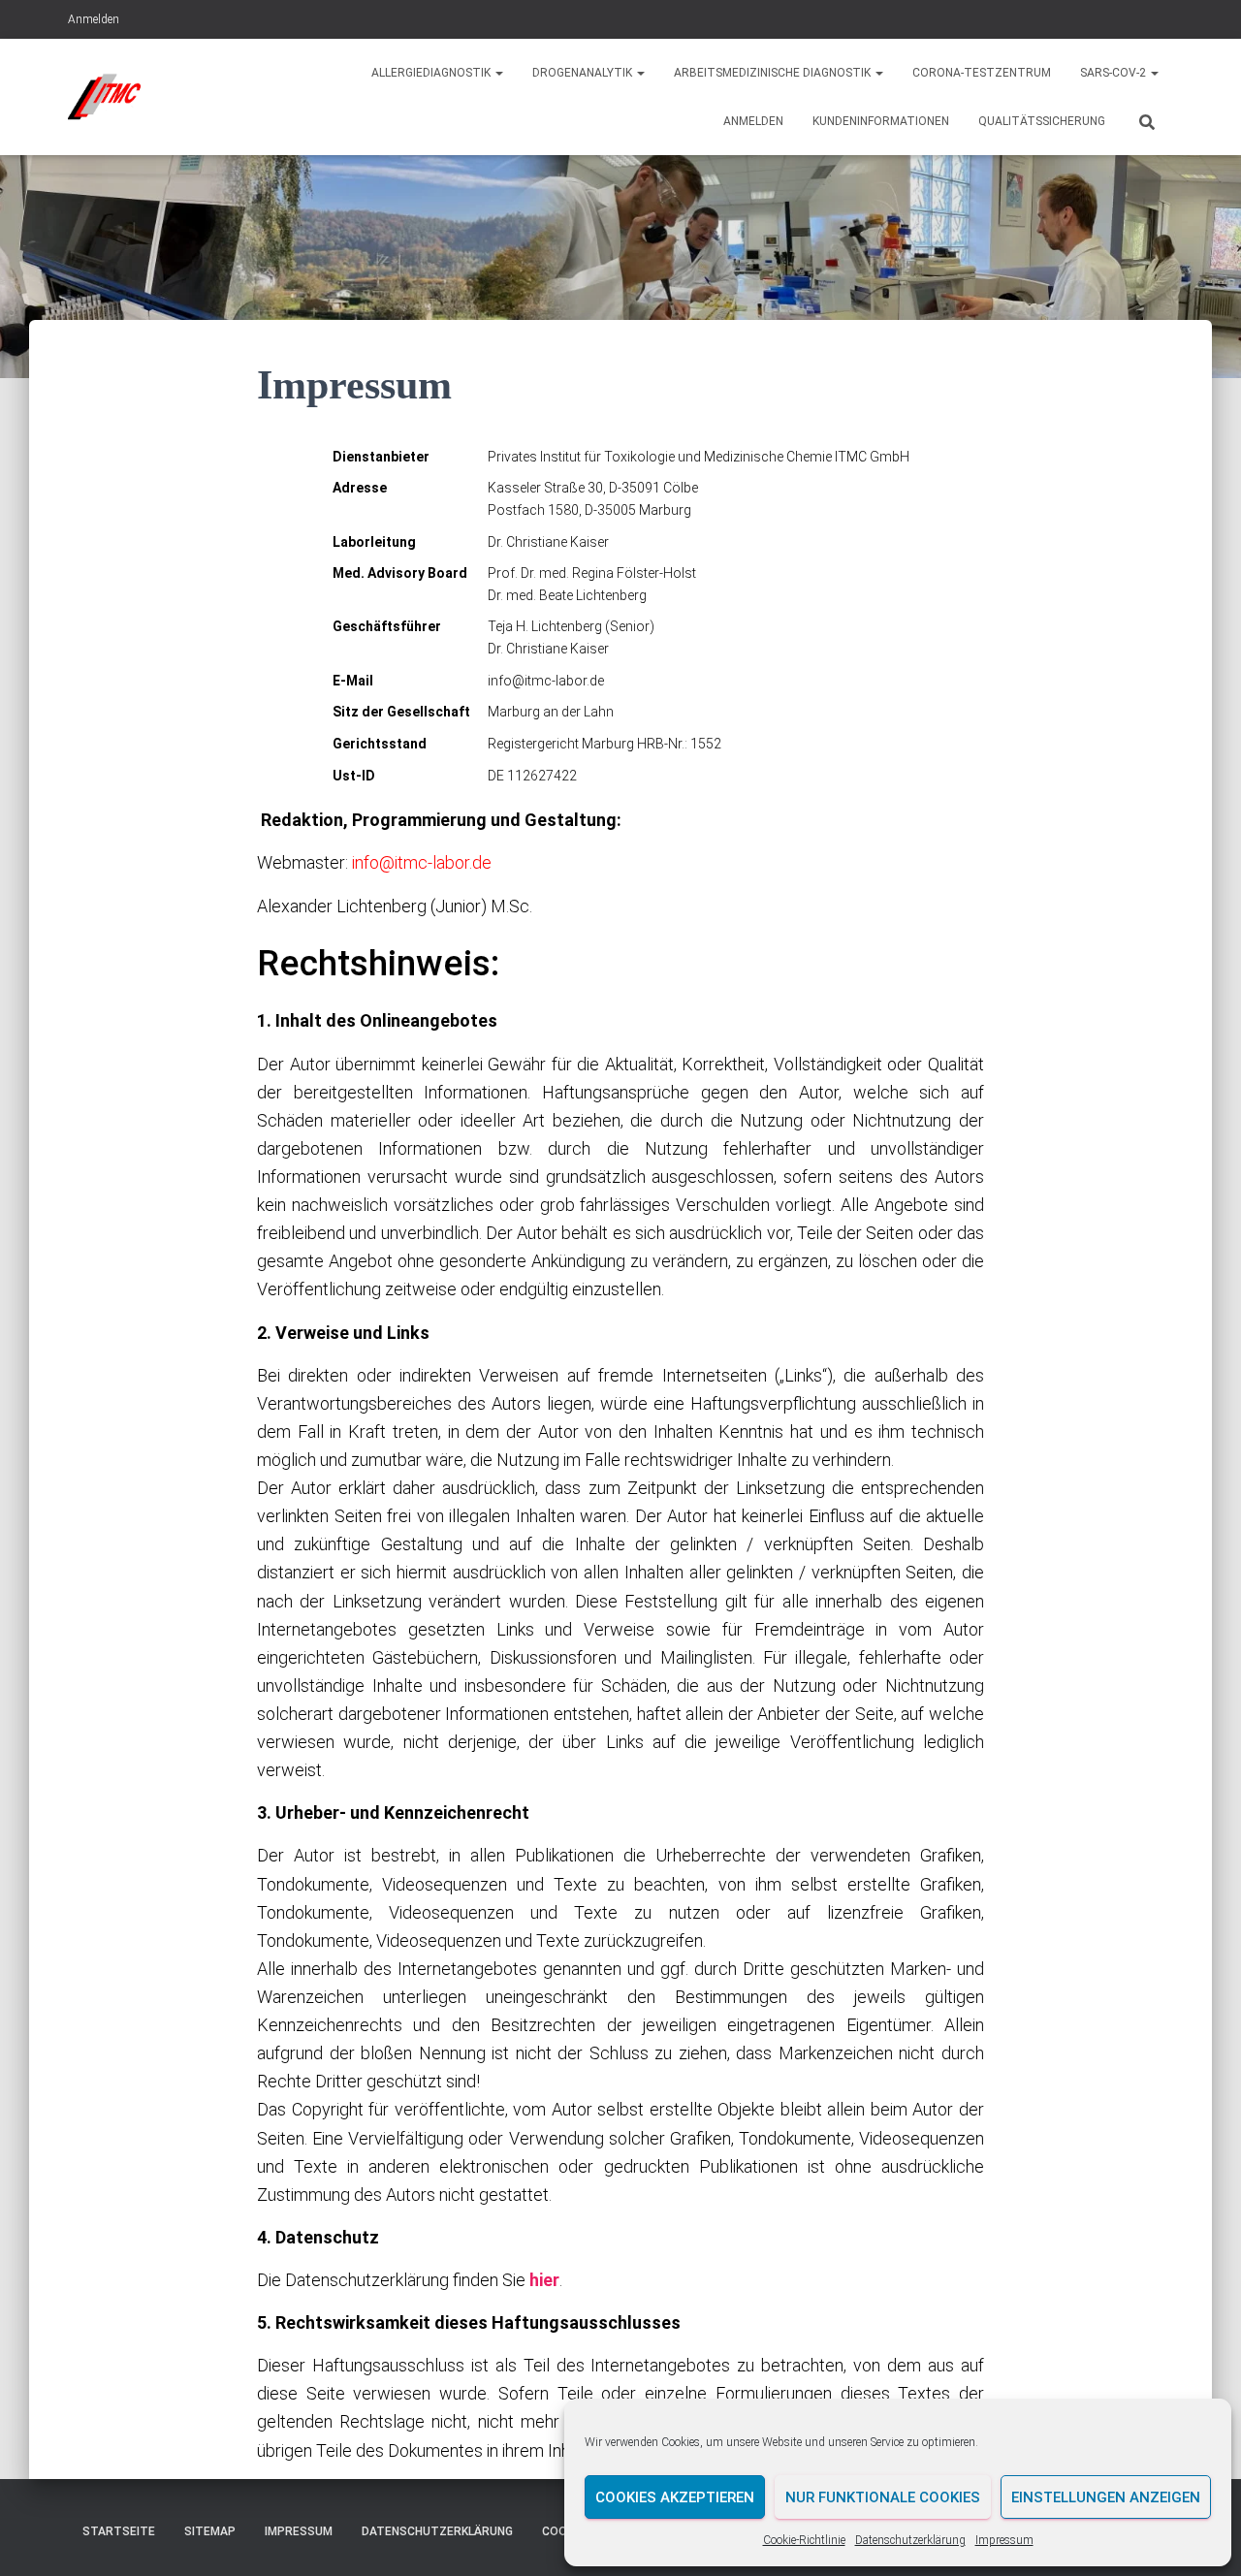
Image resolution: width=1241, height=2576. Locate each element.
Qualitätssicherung (1042, 121)
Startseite (119, 2531)
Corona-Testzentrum (982, 73)
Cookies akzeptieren (675, 2497)
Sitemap (210, 2531)
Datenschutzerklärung (910, 2540)
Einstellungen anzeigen (1106, 2497)
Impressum (1004, 2540)
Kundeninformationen (881, 121)
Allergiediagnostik (432, 73)
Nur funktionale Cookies (883, 2497)
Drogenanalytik (584, 73)
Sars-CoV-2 (1114, 73)
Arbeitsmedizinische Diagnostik (774, 73)
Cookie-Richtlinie (804, 2540)
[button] (498, 73)
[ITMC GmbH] (105, 97)
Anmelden (94, 19)
